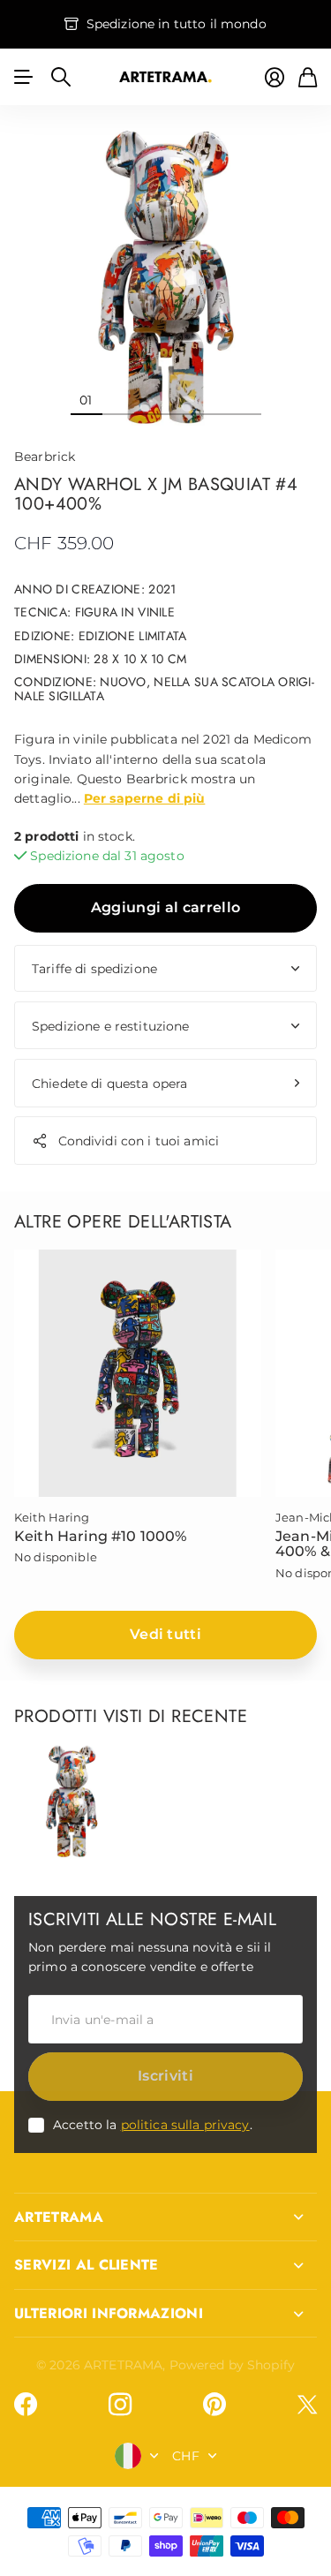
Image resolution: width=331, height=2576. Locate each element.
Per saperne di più (145, 798)
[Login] (275, 77)
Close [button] (165, 2217)
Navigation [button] (24, 77)
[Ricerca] (61, 77)
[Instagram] (120, 2405)
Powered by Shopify (233, 2365)
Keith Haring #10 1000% (101, 1536)
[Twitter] (307, 2404)
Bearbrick (45, 457)
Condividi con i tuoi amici (139, 1141)
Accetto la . (153, 2125)
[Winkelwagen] (308, 77)
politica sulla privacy (185, 2125)
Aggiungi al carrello (165, 907)
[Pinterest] (214, 2405)
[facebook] (26, 2405)
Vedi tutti (165, 1634)
